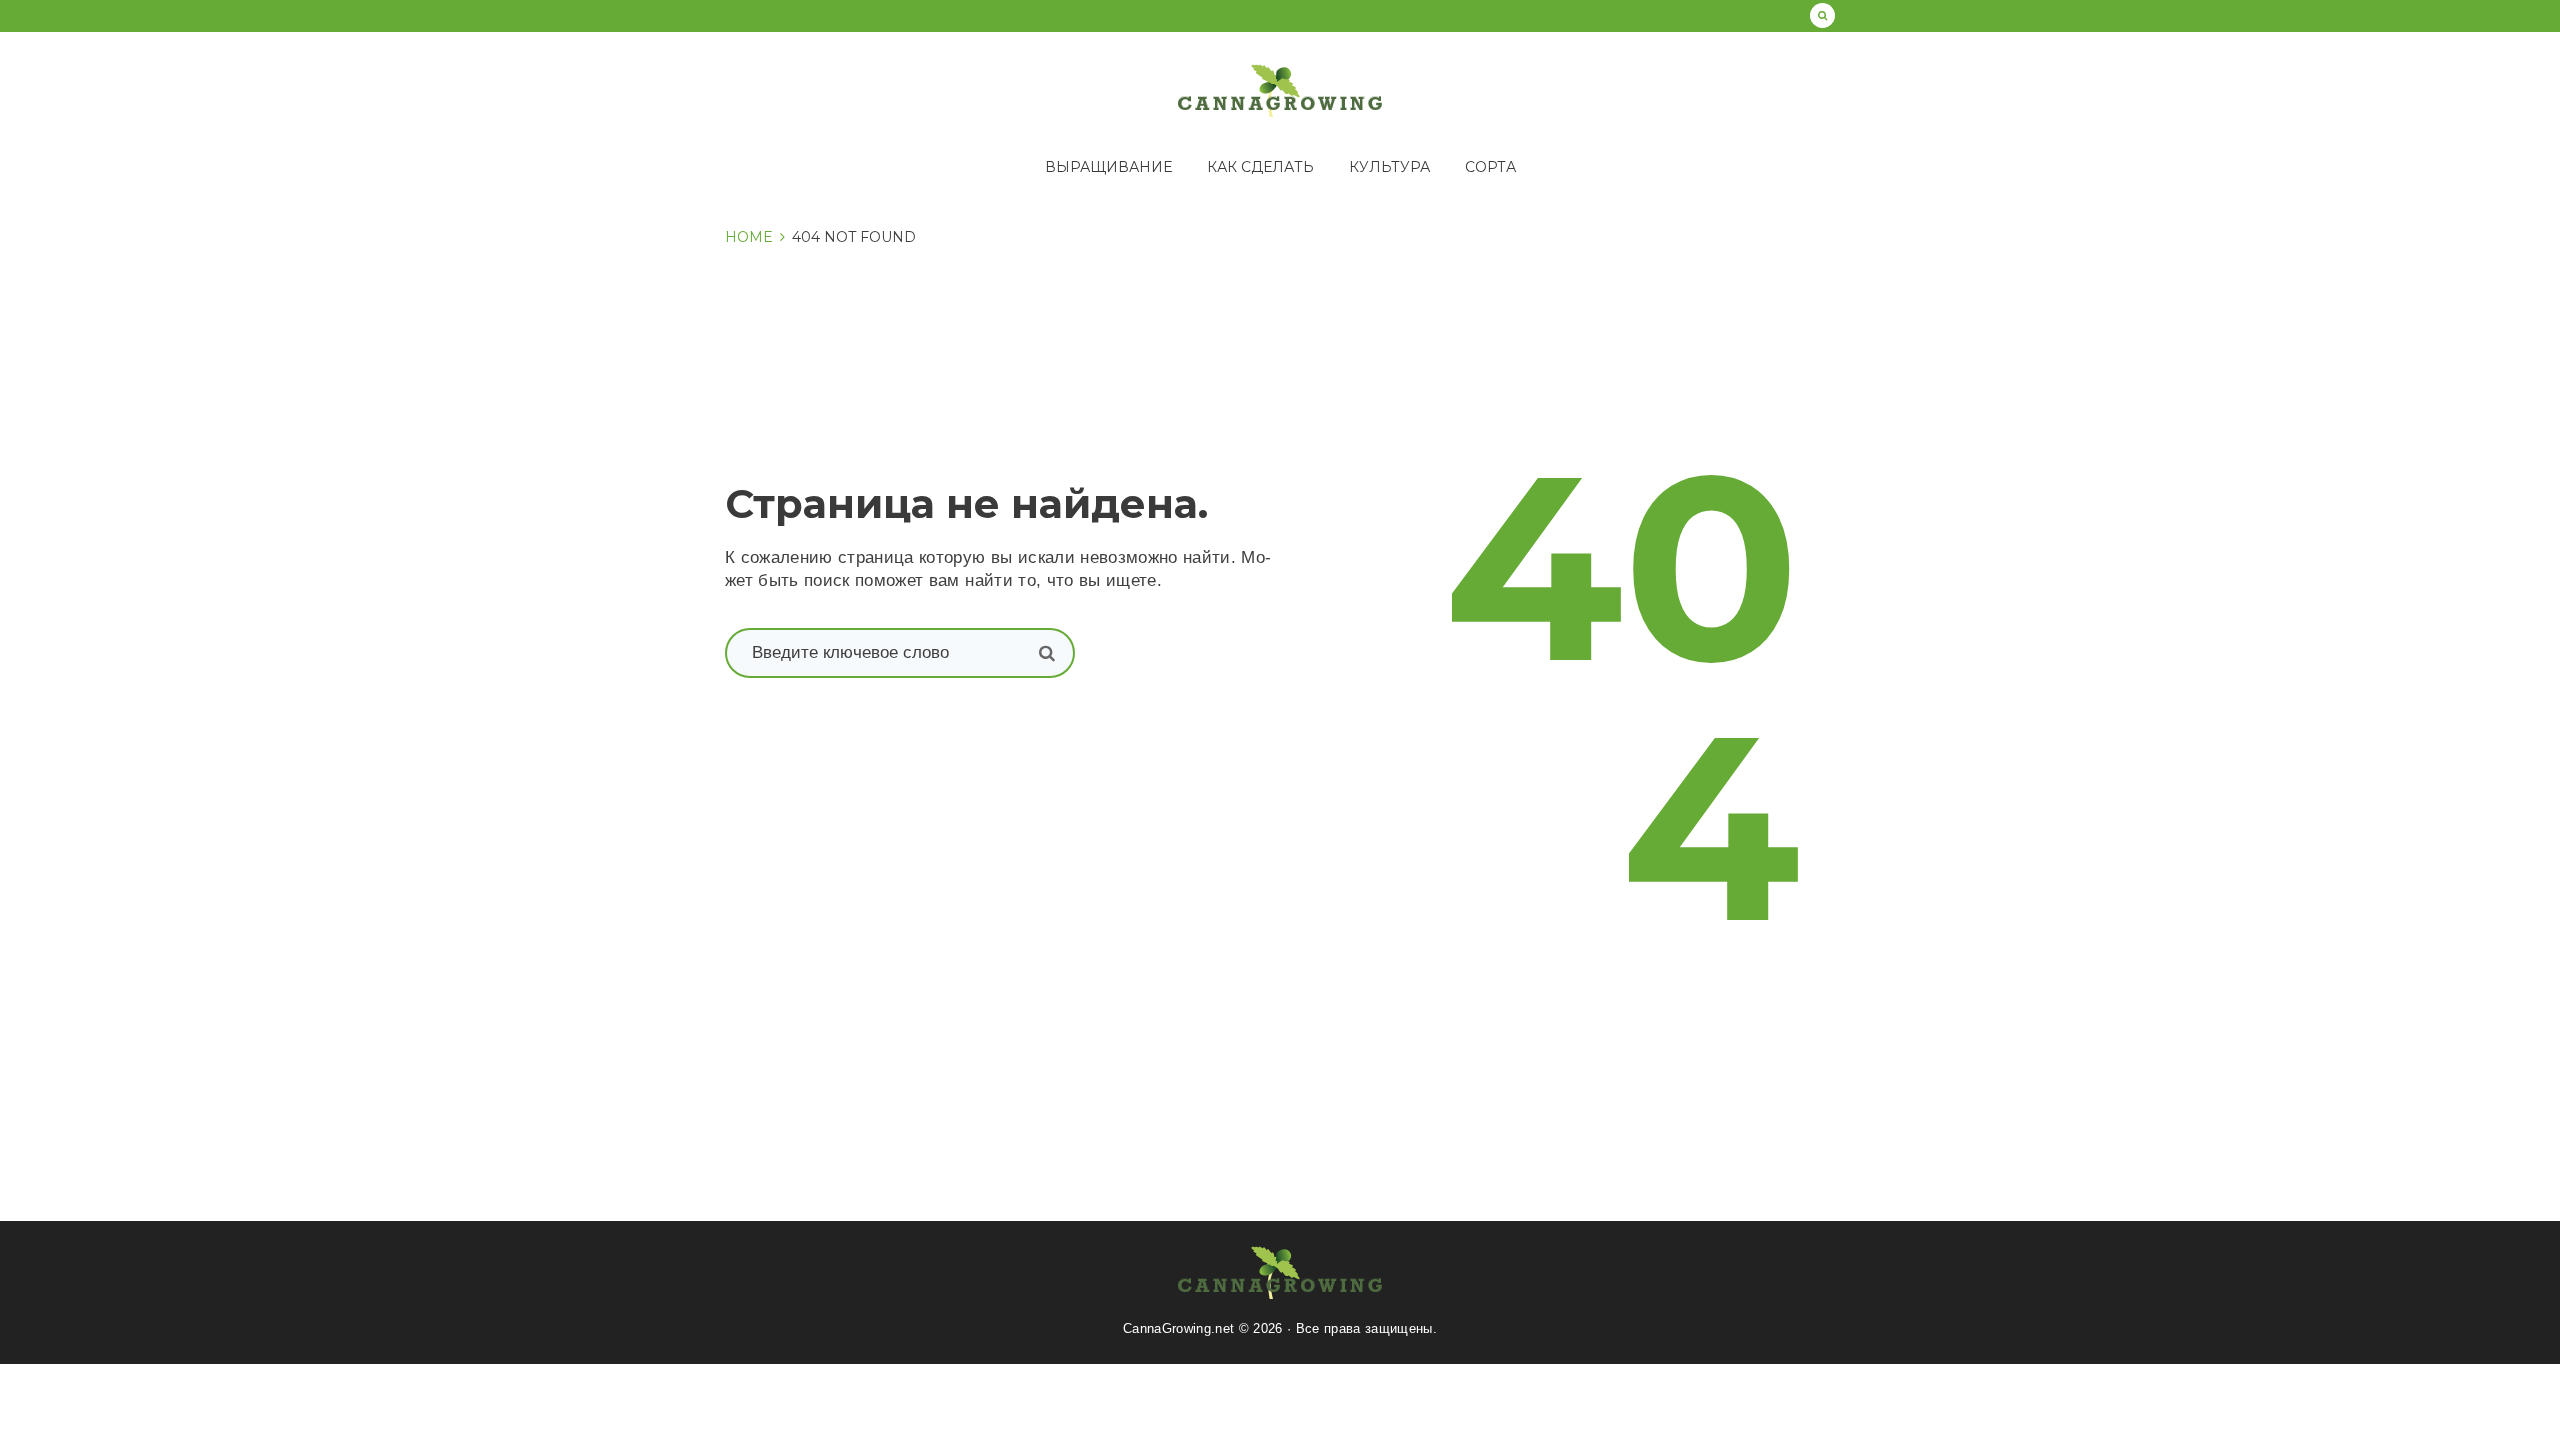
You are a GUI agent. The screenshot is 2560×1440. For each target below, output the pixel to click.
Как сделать (1260, 167)
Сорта (1490, 167)
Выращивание (1108, 167)
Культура (1389, 167)
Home (749, 237)
